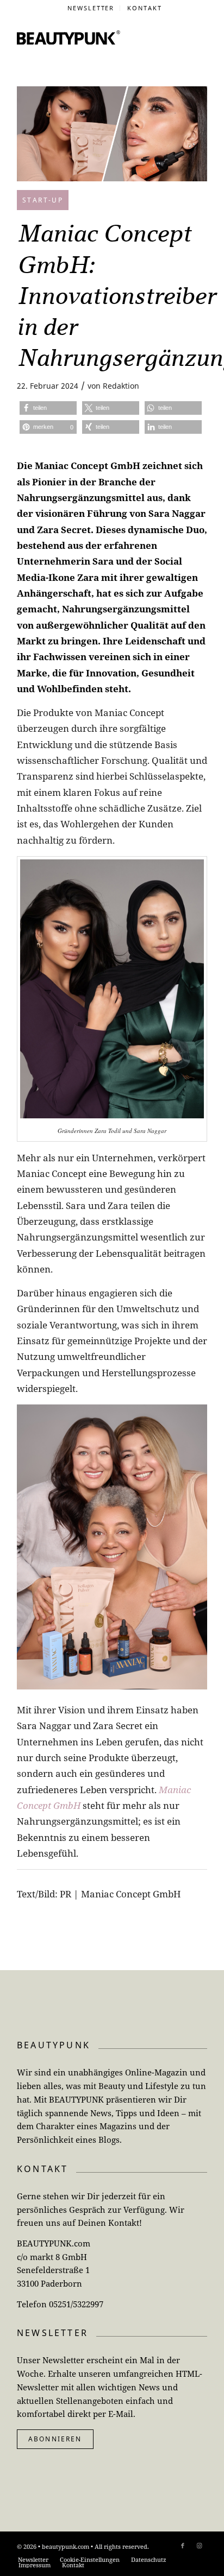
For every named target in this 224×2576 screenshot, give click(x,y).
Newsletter (91, 8)
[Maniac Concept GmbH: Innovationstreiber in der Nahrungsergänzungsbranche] (112, 134)
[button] (48, 408)
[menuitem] (91, 8)
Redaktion (121, 386)
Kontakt (145, 8)
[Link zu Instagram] (199, 2546)
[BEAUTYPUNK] (69, 37)
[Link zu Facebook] (183, 2546)
